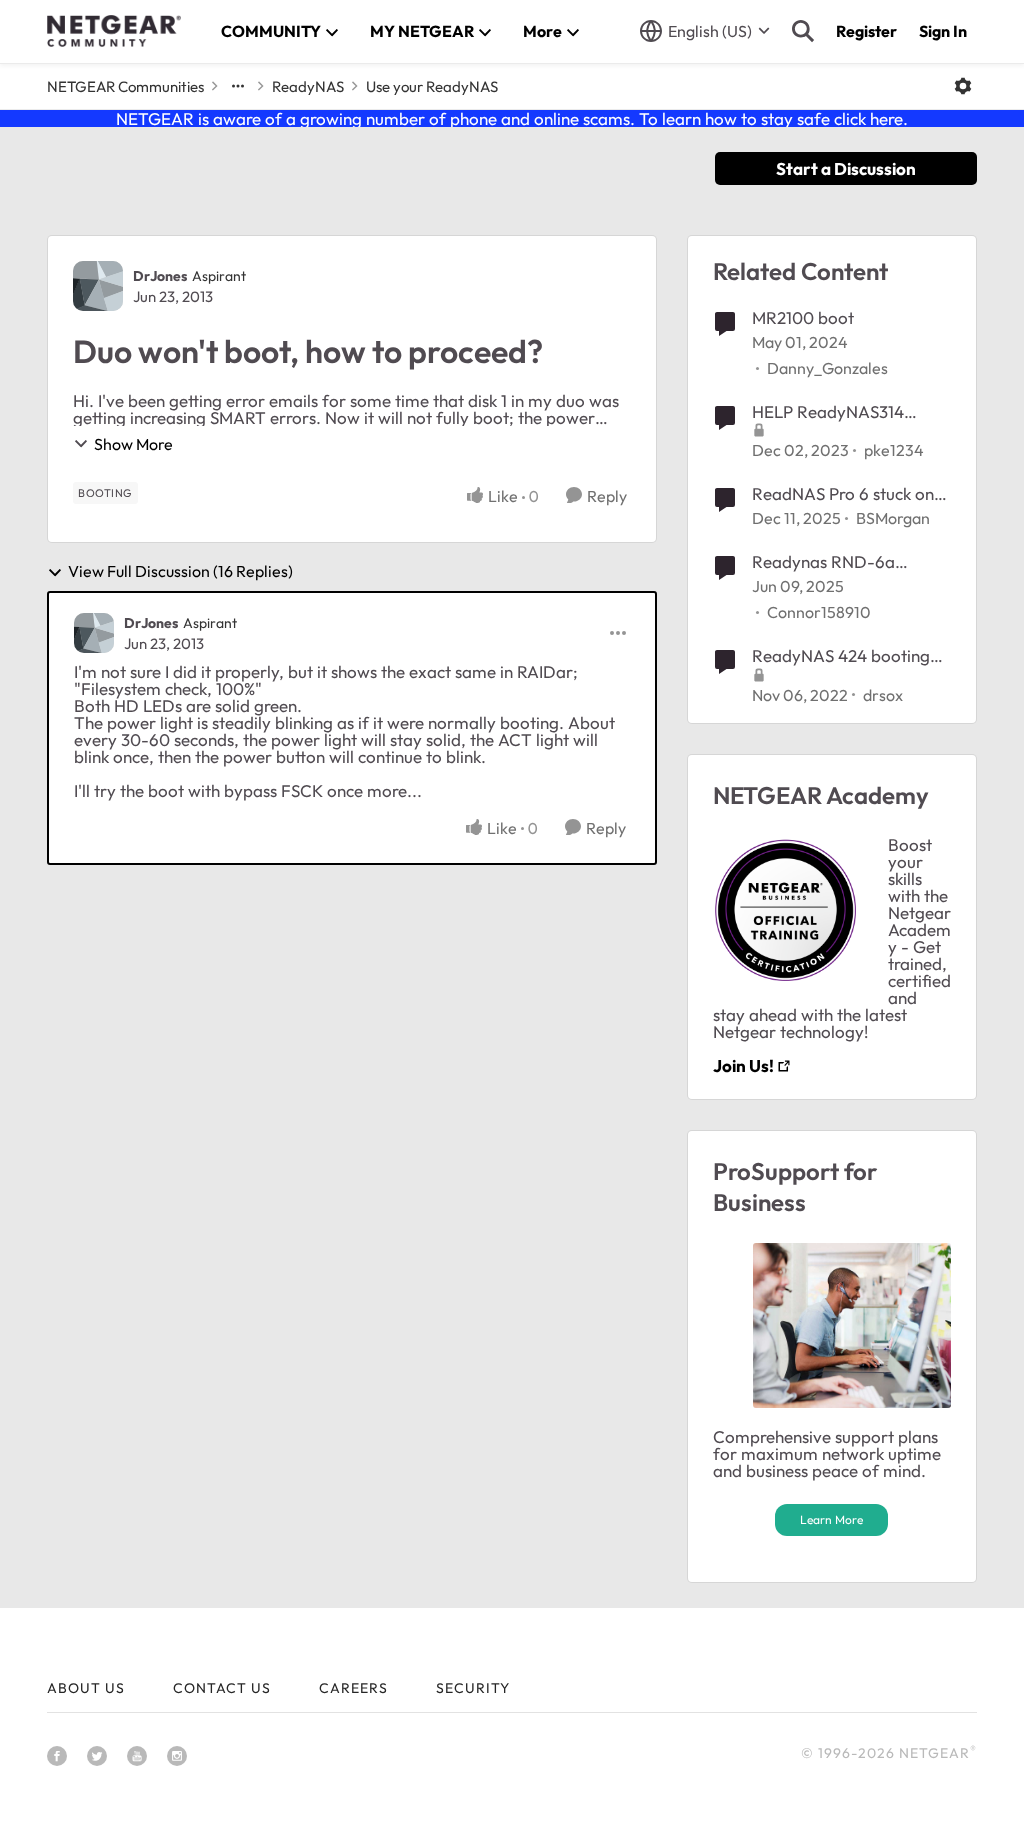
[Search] (803, 31)
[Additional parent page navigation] (238, 86)
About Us (86, 1688)
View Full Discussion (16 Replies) (180, 572)
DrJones (160, 276)
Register (866, 31)
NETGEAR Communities (125, 86)
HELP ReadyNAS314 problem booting (828, 412)
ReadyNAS (308, 86)
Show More (133, 444)
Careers (353, 1688)
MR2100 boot (803, 317)
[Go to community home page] (114, 31)
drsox (883, 695)
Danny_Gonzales (827, 368)
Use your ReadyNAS (432, 86)
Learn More (831, 1519)
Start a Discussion (846, 168)
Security (473, 1688)
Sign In (943, 31)
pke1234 (894, 450)
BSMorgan (893, 518)
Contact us (222, 1688)
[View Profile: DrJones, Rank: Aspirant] (98, 286)
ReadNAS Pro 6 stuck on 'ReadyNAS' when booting (850, 494)
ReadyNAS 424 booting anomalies (841, 656)
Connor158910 (819, 612)
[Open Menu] (963, 86)
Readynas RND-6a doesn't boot (823, 562)
